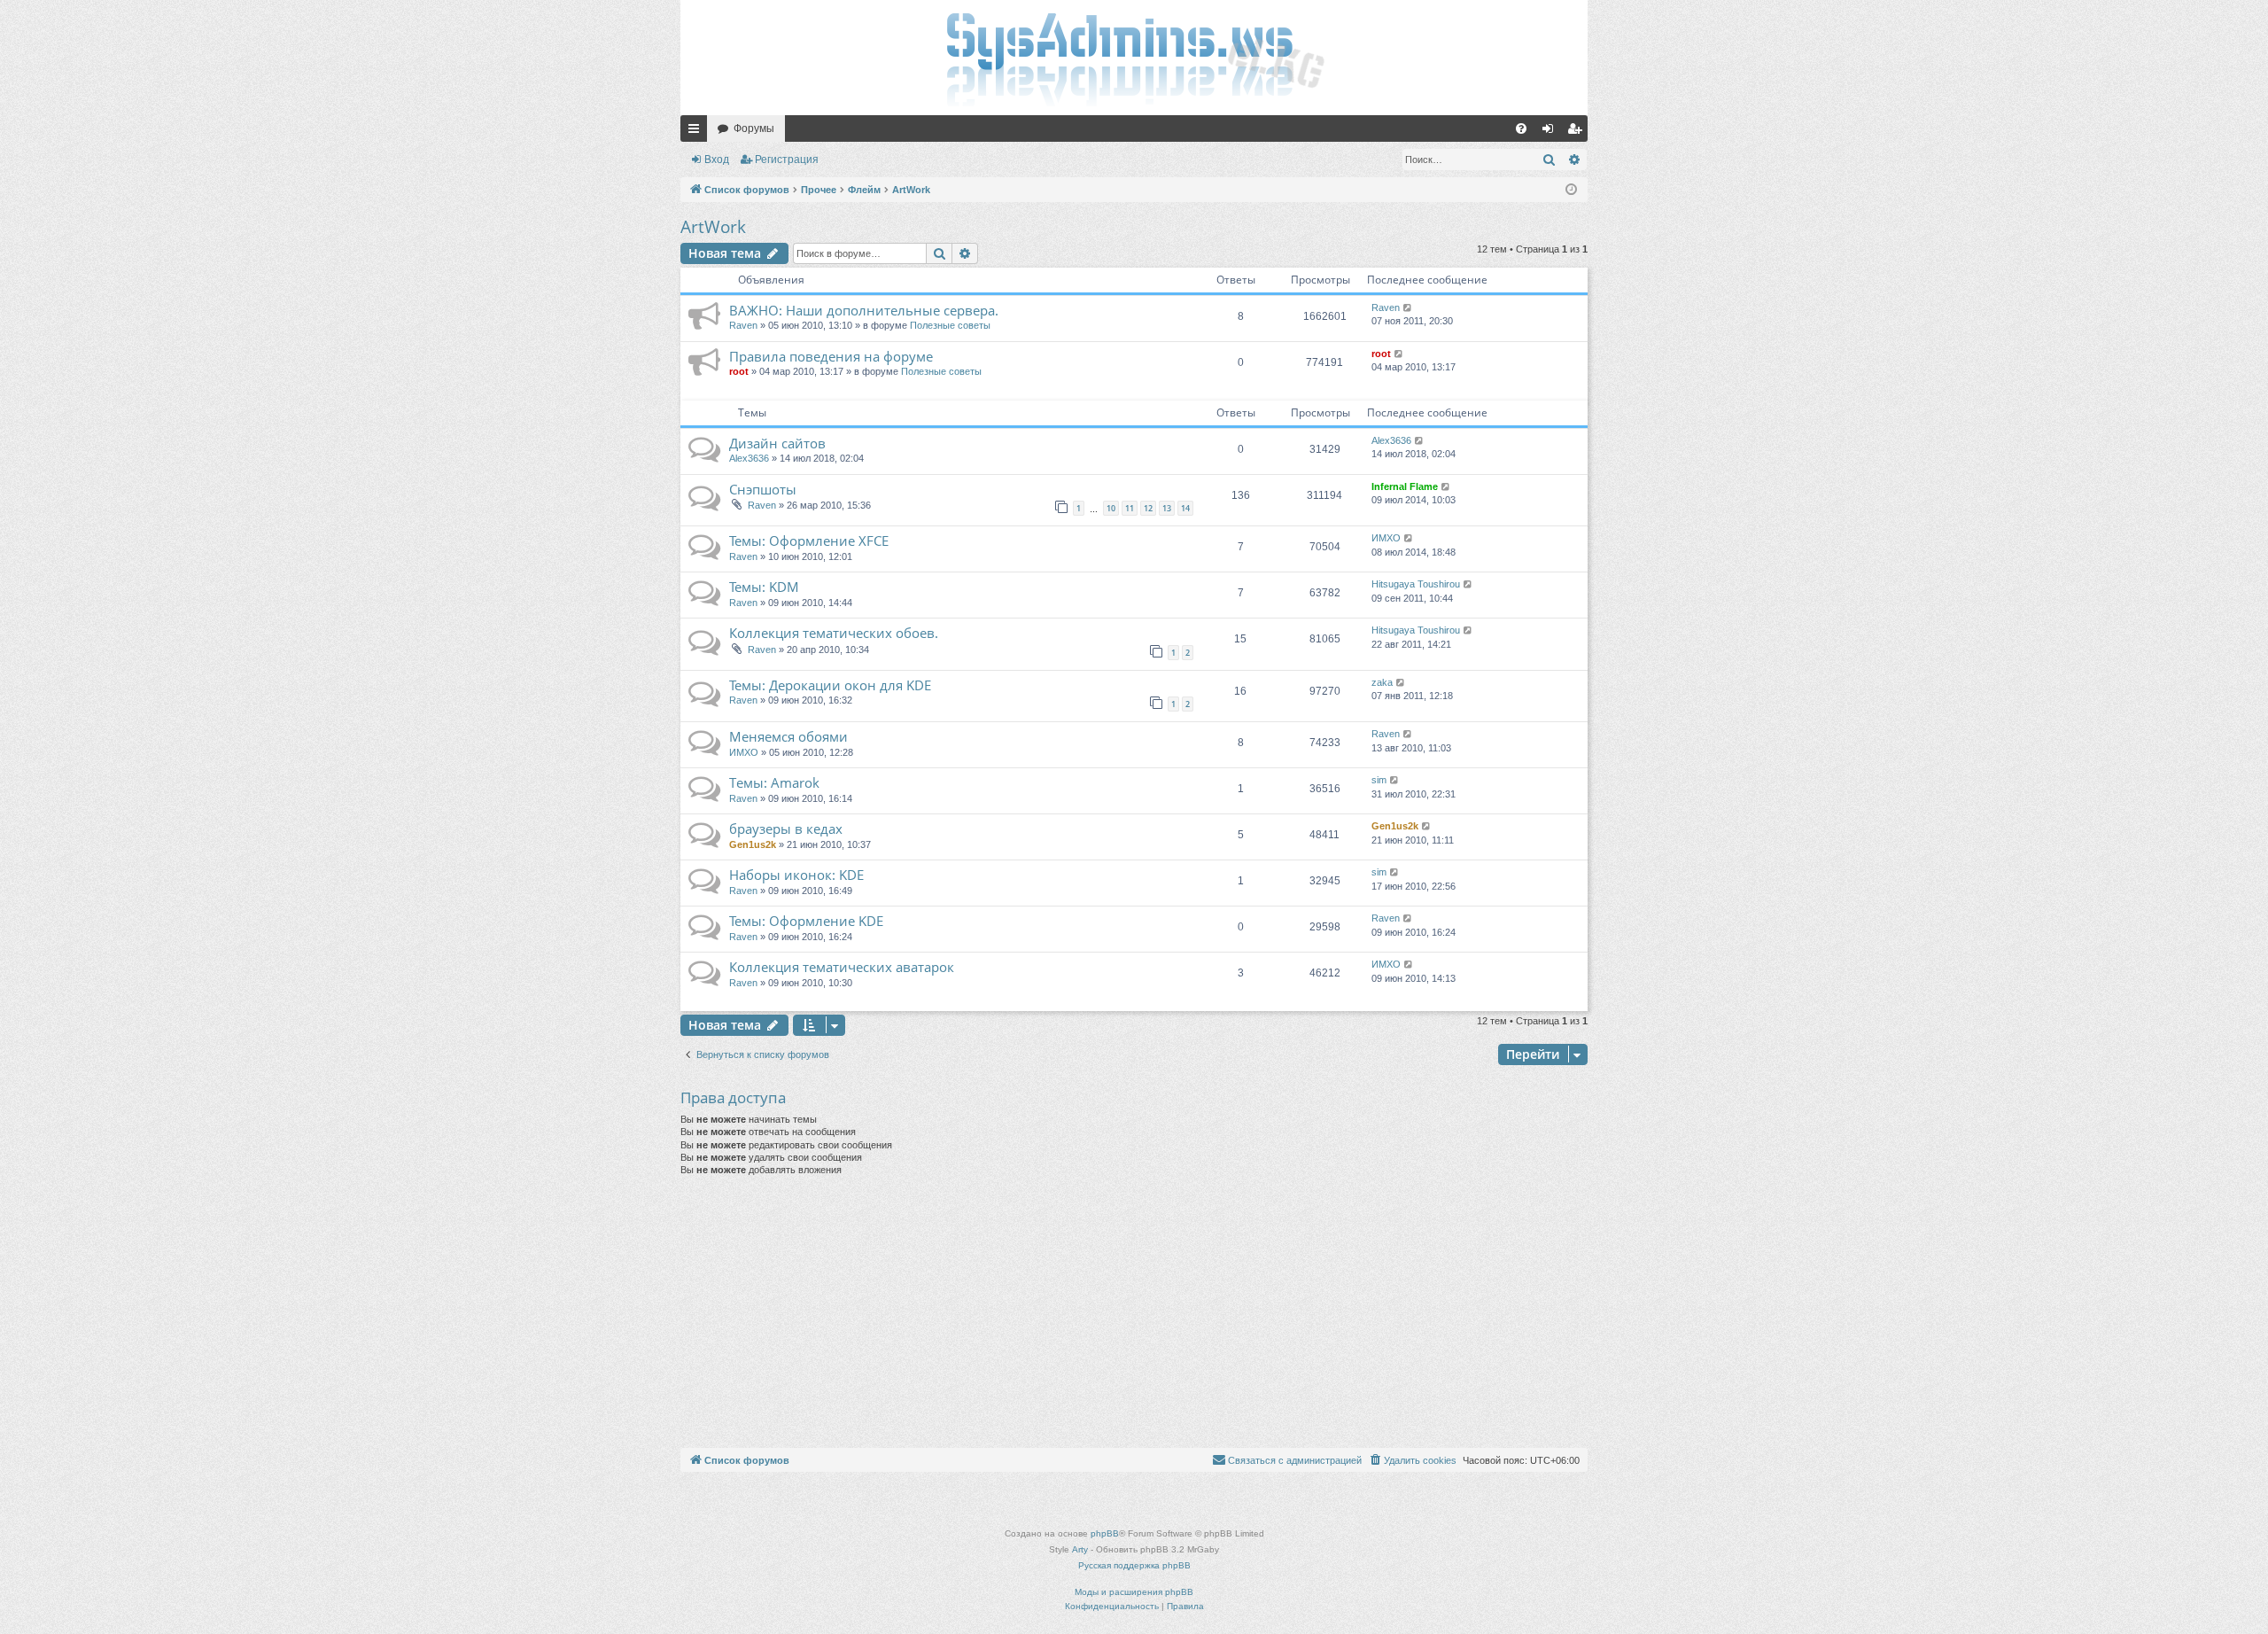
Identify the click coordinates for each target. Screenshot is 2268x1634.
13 (1167, 508)
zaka (1382, 682)
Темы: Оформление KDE (806, 921)
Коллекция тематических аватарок (842, 967)
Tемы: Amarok (774, 782)
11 (1130, 508)
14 (1185, 508)
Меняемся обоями (788, 736)
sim (1379, 780)
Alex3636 (749, 458)
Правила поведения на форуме (831, 356)
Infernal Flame (1405, 486)
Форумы (754, 128)
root (739, 371)
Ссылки (697, 132)
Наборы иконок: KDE (796, 875)
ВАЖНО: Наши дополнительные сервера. (864, 310)
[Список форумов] (1134, 58)
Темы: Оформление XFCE (809, 541)
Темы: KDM (764, 587)
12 (1148, 508)
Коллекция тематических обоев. (834, 633)
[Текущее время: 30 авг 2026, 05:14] (1571, 190)
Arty (1080, 1549)
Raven (743, 325)
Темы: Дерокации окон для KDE (830, 685)
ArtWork (713, 227)
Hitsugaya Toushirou (1416, 584)
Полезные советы (950, 325)
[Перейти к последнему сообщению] (1408, 308)
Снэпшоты (763, 489)
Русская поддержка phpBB (1134, 1565)
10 (1111, 508)
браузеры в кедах (786, 829)
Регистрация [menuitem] (1578, 132)
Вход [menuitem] (1552, 132)
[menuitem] (1521, 128)
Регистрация (787, 160)
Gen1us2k (753, 844)
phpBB (1105, 1533)
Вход (717, 160)
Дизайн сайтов (777, 443)
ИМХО (1386, 538)
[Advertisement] (1134, 1315)
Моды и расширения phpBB (1134, 1592)
